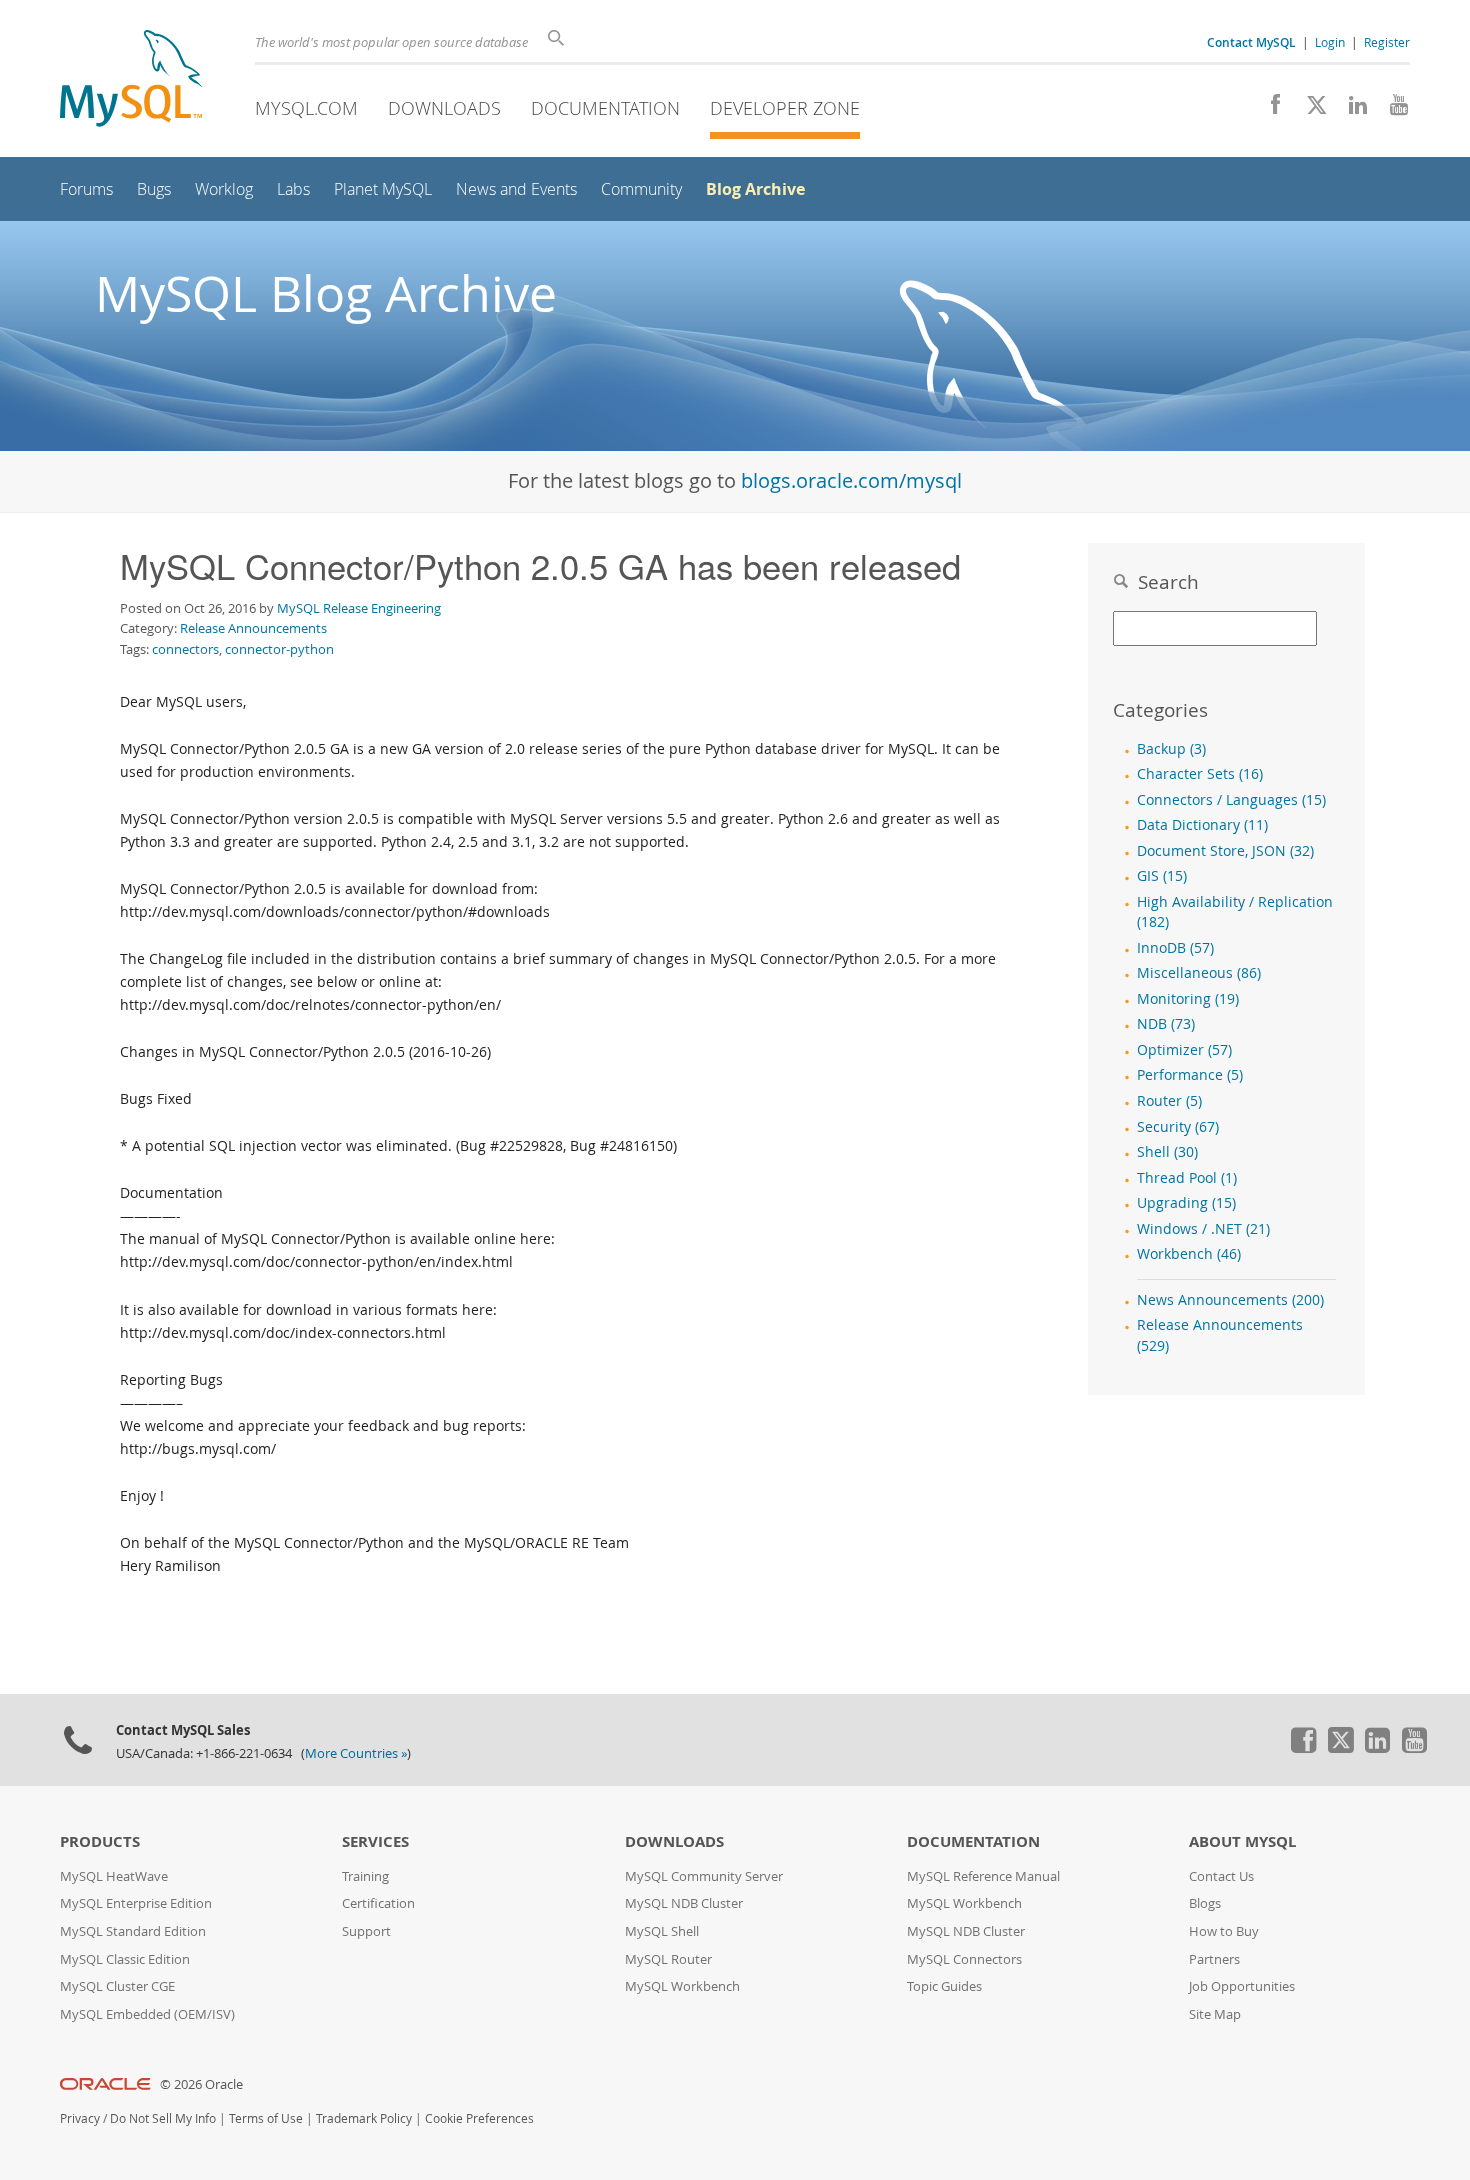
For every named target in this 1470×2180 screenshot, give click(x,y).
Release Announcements (253, 628)
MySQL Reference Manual (983, 1876)
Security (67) (1178, 1127)
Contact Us (1221, 1876)
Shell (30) (1167, 1152)
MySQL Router (668, 1959)
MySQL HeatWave (114, 1876)
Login (1330, 42)
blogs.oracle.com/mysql (851, 480)
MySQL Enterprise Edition (136, 1903)
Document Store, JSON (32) (1225, 851)
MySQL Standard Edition (133, 1931)
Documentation (605, 108)
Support (366, 1931)
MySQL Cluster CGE (117, 1986)
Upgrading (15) (1186, 1203)
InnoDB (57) (1175, 948)
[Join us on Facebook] (1268, 110)
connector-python (279, 649)
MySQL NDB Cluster (684, 1903)
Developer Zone (785, 108)
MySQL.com (306, 108)
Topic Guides (944, 1986)
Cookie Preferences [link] (479, 2118)
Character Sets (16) (1200, 774)
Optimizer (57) (1184, 1050)
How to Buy (1224, 1931)
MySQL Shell (662, 1931)
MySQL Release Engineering (359, 608)
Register (1387, 42)
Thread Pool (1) (1187, 1178)
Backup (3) (1171, 749)
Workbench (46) (1189, 1254)
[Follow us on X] (1309, 110)
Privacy (80, 2118)
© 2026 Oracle (201, 2084)
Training (365, 1876)
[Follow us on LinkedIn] (1350, 110)
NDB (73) (1166, 1024)
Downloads (444, 108)
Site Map (1215, 2014)
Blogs (1205, 1903)
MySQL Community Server (704, 1876)
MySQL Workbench (682, 1986)
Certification (378, 1903)
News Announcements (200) (1230, 1300)
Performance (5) (1190, 1075)
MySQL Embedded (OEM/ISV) (147, 2014)
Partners (1214, 1959)
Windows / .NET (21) (1203, 1229)
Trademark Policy (364, 2118)
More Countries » (356, 1753)
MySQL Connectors (964, 1959)
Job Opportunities (1242, 1986)
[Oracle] (105, 2084)
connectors (185, 649)
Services (375, 1841)
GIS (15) (1162, 876)
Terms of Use (266, 2118)
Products (100, 1841)
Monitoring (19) (1188, 999)
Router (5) (1169, 1101)
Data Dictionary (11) (1202, 825)
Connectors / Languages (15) (1231, 800)
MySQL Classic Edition (125, 1959)
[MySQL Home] (131, 80)
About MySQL (1242, 1841)
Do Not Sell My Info (163, 2118)
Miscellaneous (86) (1199, 973)
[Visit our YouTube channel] (1391, 110)
